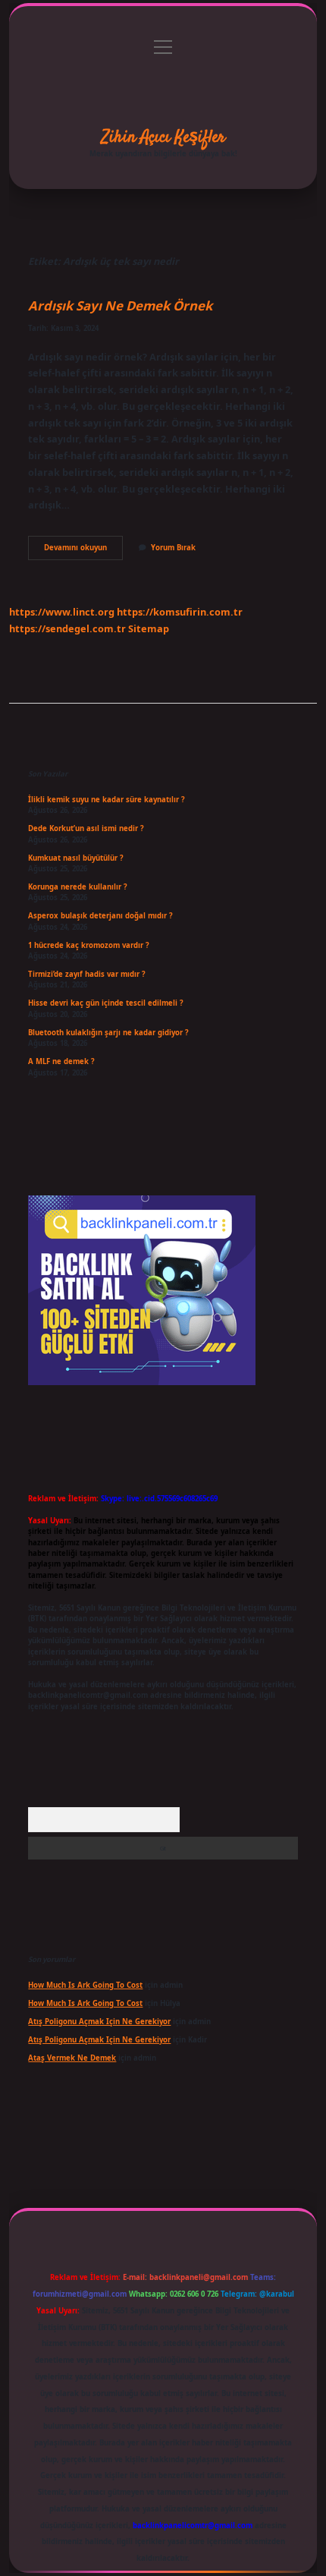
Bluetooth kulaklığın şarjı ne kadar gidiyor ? (108, 1033)
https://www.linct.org (62, 612)
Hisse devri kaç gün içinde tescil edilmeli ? (106, 1003)
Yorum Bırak (173, 548)
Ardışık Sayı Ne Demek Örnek (120, 305)
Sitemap (149, 628)
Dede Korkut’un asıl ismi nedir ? (86, 828)
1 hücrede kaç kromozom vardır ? (89, 945)
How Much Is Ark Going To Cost (85, 1985)
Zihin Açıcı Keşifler (163, 137)
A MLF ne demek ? (61, 1061)
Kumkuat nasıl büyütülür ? (76, 858)
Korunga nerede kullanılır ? (78, 887)
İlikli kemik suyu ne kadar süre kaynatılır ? (107, 800)
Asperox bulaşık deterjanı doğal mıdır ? (100, 916)
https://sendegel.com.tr (67, 628)
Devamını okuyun (83, 551)
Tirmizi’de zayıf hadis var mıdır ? (87, 974)
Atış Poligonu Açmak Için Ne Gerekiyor (99, 2022)
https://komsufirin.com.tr (180, 612)
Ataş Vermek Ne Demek (72, 2058)
